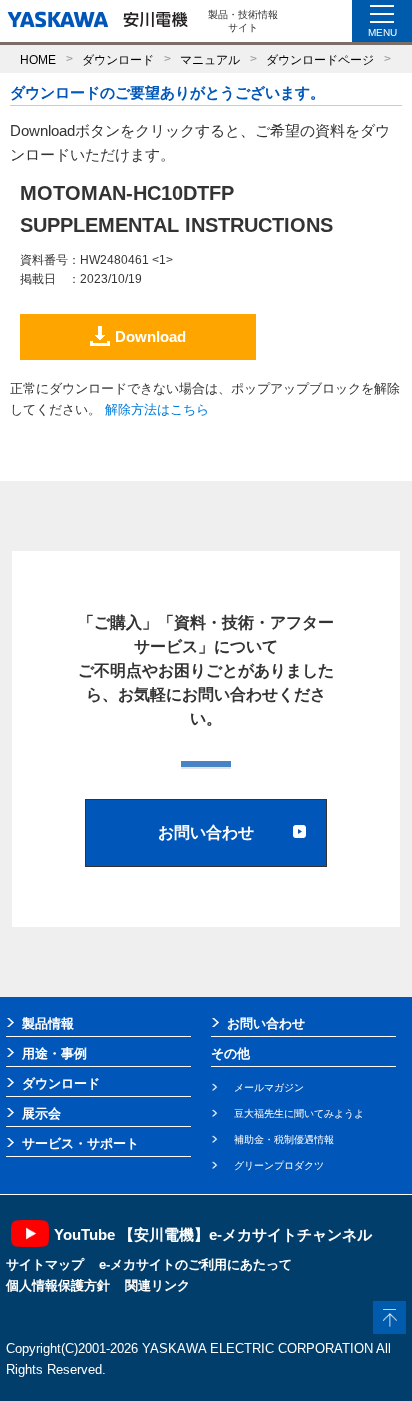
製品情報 (48, 1023)
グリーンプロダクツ (279, 1165)
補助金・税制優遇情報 (284, 1139)
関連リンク (157, 1285)
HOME (38, 59)
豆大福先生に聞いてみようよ (299, 1113)
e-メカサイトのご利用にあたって (195, 1264)
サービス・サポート (80, 1143)
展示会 (41, 1113)
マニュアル (210, 59)
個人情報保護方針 (58, 1285)
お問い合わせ (266, 1023)
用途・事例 (54, 1053)
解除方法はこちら (157, 409)
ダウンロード (118, 59)
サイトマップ (45, 1264)
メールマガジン (269, 1087)
